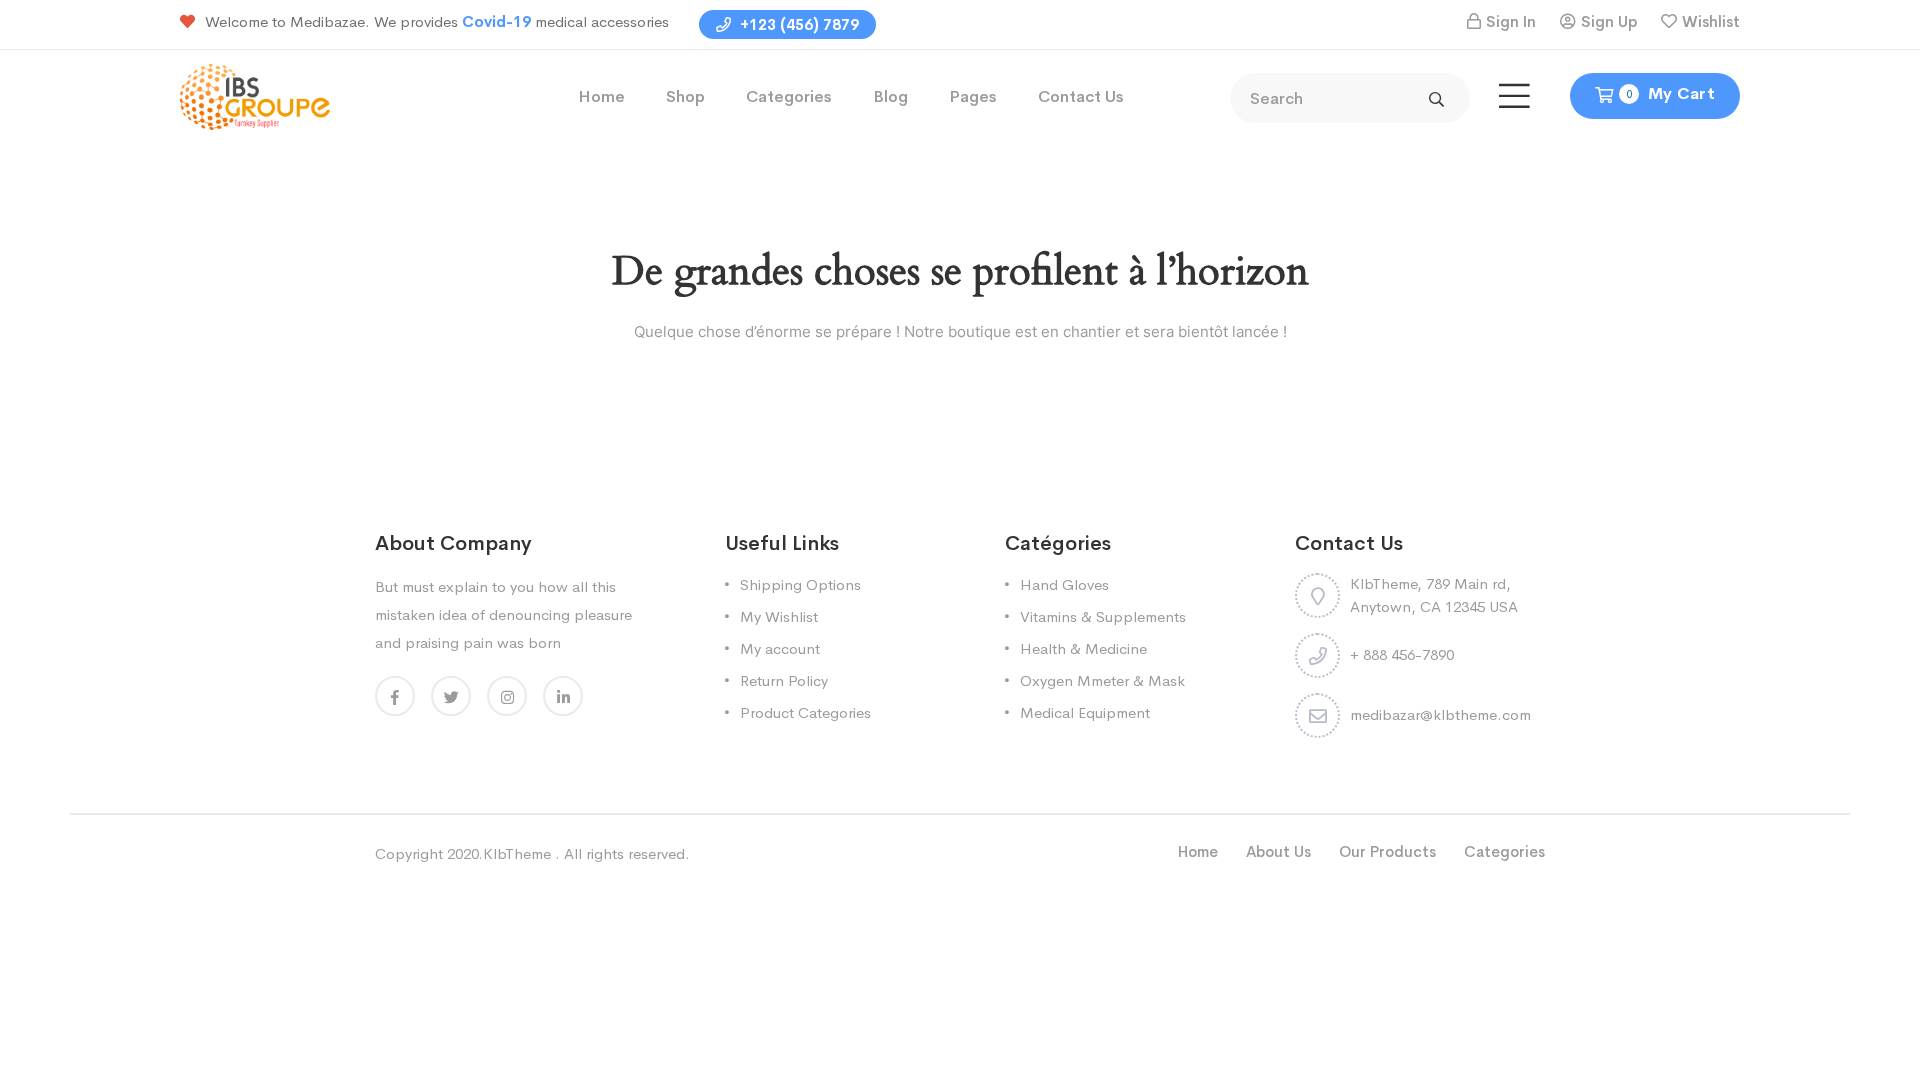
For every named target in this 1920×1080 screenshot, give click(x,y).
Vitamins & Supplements (1103, 616)
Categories (789, 96)
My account (780, 648)
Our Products (1387, 851)
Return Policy (784, 680)
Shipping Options (800, 584)
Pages (973, 96)
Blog (890, 96)
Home (601, 96)
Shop (685, 96)
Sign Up (1609, 21)
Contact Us (1081, 96)
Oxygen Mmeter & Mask (1102, 680)
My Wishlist (779, 616)
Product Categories (805, 712)
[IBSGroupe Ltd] (255, 95)
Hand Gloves (1064, 584)
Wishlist (1711, 21)
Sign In (1511, 21)
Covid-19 (498, 21)
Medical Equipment (1085, 712)
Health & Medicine (1083, 648)
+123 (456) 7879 (797, 24)
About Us (1278, 851)
